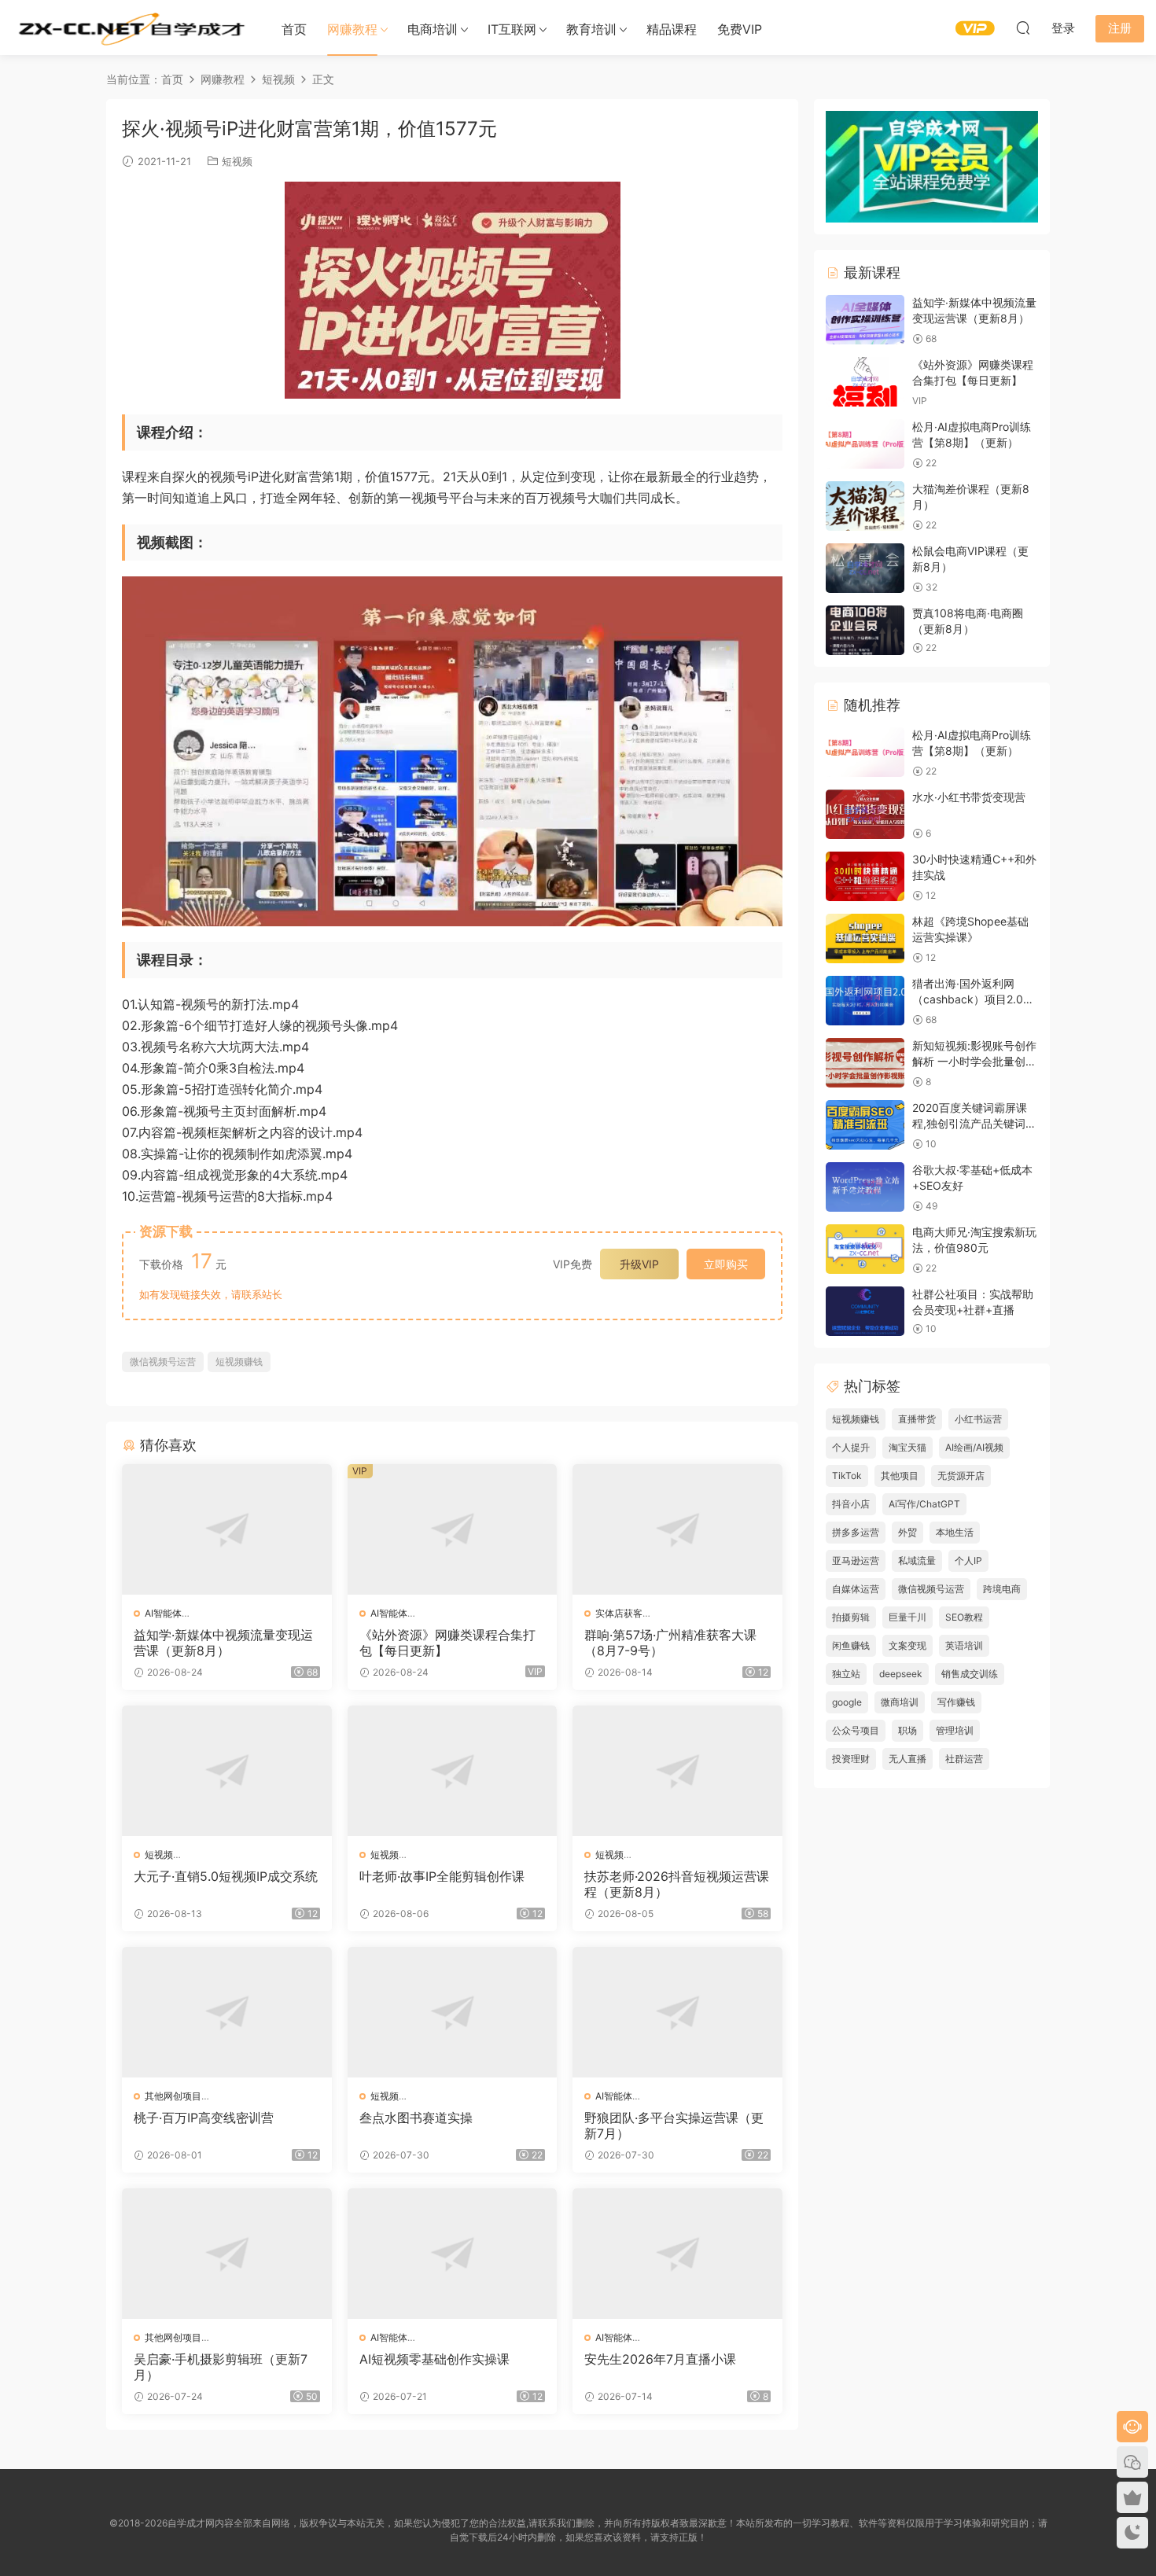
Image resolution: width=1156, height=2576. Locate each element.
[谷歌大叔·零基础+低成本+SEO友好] (865, 1187)
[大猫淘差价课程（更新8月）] (865, 506)
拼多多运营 (856, 1532)
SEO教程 (964, 1617)
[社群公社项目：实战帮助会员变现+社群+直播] (865, 1311)
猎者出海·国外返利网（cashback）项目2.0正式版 (973, 999)
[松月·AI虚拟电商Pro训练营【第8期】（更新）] (865, 444)
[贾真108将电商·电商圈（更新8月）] (865, 630)
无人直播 (907, 1759)
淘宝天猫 (907, 1447)
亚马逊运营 (856, 1560)
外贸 (907, 1532)
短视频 (237, 161)
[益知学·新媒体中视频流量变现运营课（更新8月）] (227, 1529)
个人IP (968, 1560)
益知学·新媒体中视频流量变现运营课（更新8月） (223, 1643)
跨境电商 (1002, 1589)
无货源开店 (961, 1476)
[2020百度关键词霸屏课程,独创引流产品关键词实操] (865, 1125)
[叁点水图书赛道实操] (453, 2012)
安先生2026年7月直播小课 (660, 2359)
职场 (907, 1730)
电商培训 (433, 29)
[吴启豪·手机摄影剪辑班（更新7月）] (227, 2254)
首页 (294, 29)
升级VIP (639, 1264)
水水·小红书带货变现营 (969, 797)
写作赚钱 (956, 1702)
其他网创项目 (173, 2096)
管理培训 (955, 1730)
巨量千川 (907, 1617)
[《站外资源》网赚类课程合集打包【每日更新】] (453, 1529)
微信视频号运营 (163, 1362)
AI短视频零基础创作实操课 (434, 2359)
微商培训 (900, 1702)
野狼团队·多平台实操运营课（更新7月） (674, 2125)
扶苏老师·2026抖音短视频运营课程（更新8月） (677, 1884)
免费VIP (740, 29)
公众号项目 (856, 1730)
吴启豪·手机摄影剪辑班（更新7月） (221, 2367)
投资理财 (851, 1759)
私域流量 (917, 1560)
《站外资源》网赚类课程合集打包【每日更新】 (447, 1643)
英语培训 (964, 1645)
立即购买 (726, 1264)
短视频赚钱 (239, 1362)
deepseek (901, 1674)
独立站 (846, 1674)
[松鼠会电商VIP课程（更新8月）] (865, 568)
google (847, 1702)
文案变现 (907, 1645)
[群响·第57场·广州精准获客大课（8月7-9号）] (677, 1529)
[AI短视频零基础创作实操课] (453, 2254)
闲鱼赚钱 (851, 1645)
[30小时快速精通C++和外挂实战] (865, 876)
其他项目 (900, 1476)
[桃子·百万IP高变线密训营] (227, 2012)
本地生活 (955, 1532)
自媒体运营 (856, 1589)
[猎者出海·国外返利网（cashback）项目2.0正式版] (865, 1001)
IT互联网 (512, 29)
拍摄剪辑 (851, 1617)
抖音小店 (851, 1504)
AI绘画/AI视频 (974, 1447)
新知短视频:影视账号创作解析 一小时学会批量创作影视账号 (974, 1061)
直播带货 (917, 1419)
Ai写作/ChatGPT (924, 1504)
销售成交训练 (970, 1674)
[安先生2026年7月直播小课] (677, 2254)
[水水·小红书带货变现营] (865, 814)
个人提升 (851, 1447)
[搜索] (1023, 28)
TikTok (847, 1476)
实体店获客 (619, 1613)
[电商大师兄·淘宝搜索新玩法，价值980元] (865, 1249)
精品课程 (672, 29)
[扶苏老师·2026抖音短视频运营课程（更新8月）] (677, 1771)
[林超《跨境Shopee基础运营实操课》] (865, 938)
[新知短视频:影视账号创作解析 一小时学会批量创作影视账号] (865, 1063)
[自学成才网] (130, 28)
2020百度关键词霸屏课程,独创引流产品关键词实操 (974, 1123)
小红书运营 (978, 1419)
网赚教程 (352, 29)
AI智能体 (163, 1613)
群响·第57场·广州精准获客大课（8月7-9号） (670, 1643)
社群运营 (964, 1759)
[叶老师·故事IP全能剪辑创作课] (453, 1771)
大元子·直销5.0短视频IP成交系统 (226, 1876)
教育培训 (591, 29)
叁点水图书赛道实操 (416, 2118)
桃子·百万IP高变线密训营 (204, 2118)
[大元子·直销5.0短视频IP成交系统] (227, 1771)
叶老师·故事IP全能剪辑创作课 (442, 1876)
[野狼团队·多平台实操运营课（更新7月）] (677, 2012)
